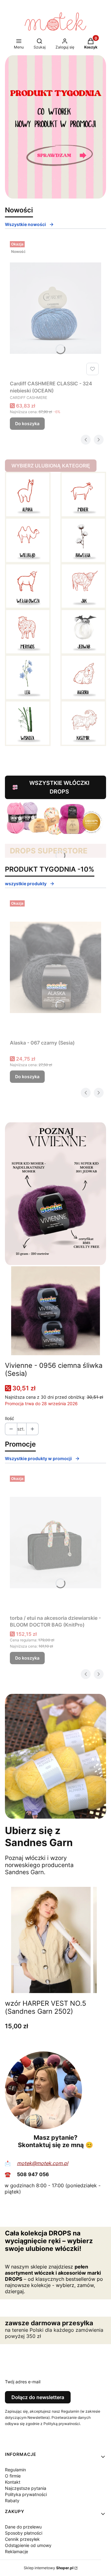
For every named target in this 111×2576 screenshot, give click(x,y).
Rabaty (12, 2501)
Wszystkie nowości (25, 224)
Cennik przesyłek (22, 2539)
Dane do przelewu (23, 2527)
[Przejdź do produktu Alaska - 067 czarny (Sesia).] (55, 967)
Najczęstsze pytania (26, 2488)
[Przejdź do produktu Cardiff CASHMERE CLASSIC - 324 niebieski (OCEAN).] (55, 308)
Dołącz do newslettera (38, 2397)
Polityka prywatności (26, 2494)
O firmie (13, 2476)
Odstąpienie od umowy (28, 2545)
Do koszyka (27, 423)
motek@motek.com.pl (43, 2163)
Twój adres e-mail (23, 2382)
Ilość (10, 1418)
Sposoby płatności (24, 2533)
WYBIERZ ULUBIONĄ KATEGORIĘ (51, 466)
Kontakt (13, 2482)
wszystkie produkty (26, 884)
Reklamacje (16, 2551)
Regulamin (15, 2470)
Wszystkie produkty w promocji (38, 1458)
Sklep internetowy (49, 2568)
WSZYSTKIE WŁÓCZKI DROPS (59, 787)
